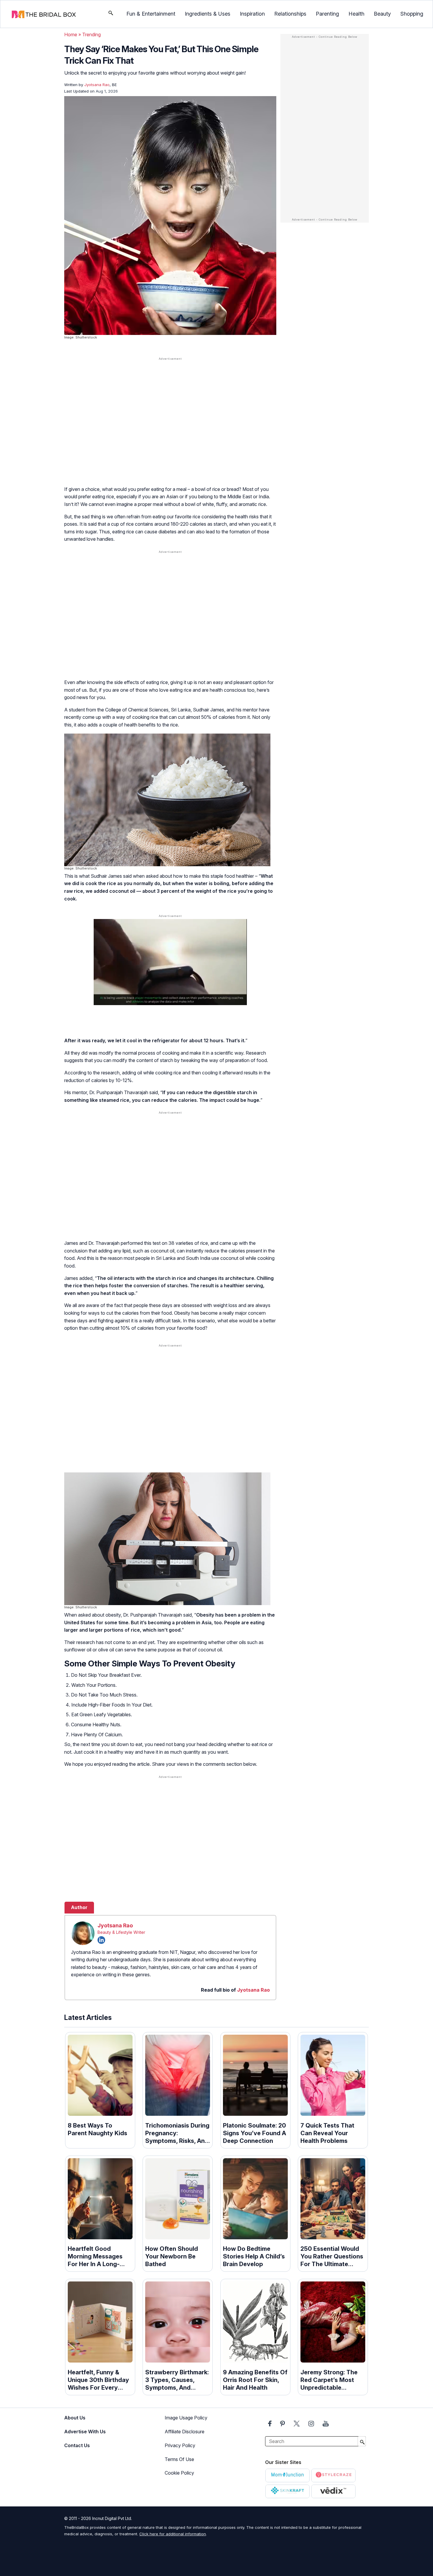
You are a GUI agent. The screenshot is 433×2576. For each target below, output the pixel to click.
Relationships (290, 14)
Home (71, 34)
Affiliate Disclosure (185, 2432)
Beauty (382, 14)
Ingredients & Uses (208, 14)
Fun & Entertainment (151, 14)
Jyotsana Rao (115, 1925)
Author (79, 1907)
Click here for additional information (173, 2534)
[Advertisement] (170, 408)
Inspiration (252, 14)
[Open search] (111, 14)
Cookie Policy (179, 2473)
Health (356, 14)
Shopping (412, 14)
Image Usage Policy (186, 2418)
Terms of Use (179, 2459)
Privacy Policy (180, 2445)
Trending (91, 34)
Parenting (327, 14)
